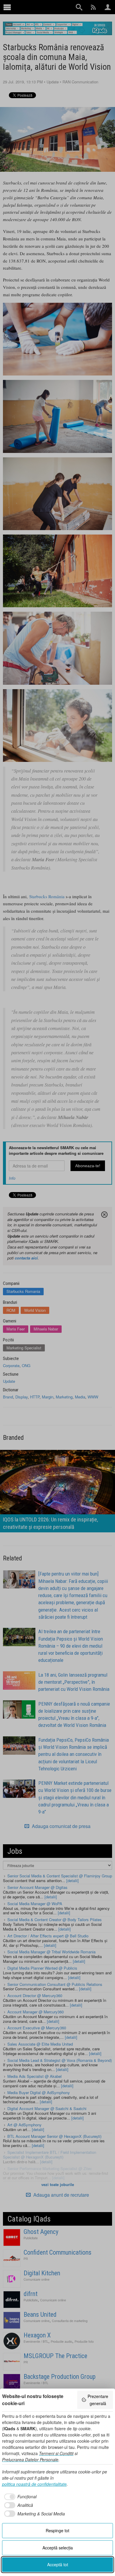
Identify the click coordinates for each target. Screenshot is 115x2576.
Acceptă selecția (58, 2548)
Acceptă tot (58, 2564)
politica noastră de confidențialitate (34, 2484)
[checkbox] (19, 2497)
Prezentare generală (98, 2400)
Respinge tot (57, 2530)
